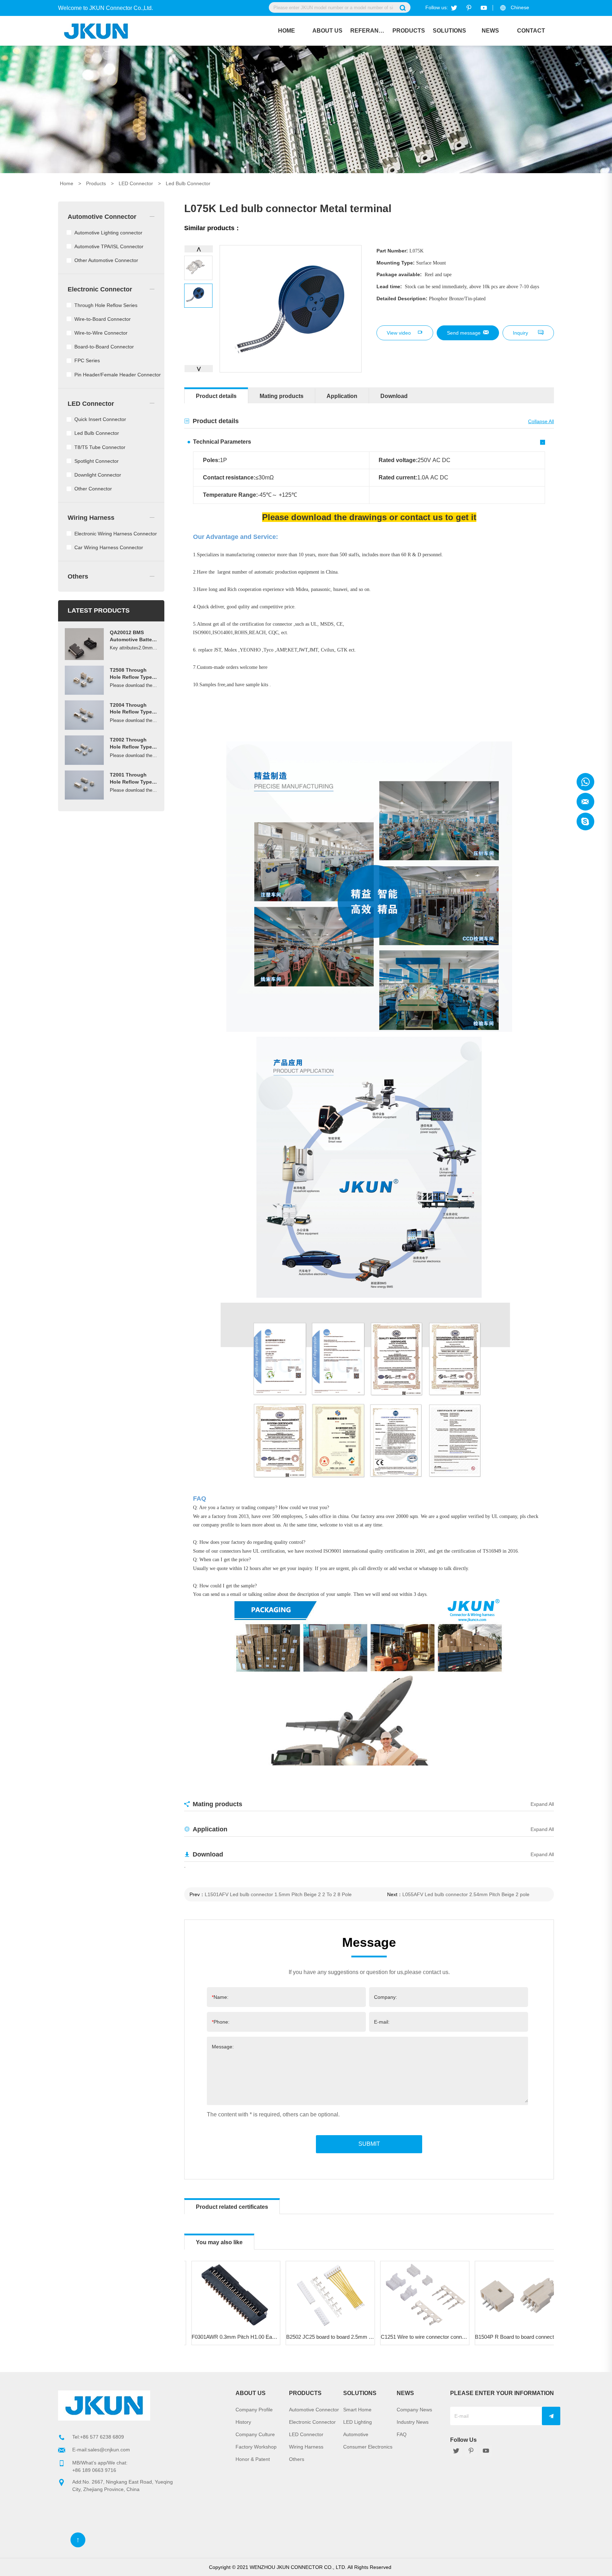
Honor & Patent (253, 2459)
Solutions (449, 31)
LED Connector (136, 183)
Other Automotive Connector (106, 260)
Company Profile (254, 2410)
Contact (531, 31)
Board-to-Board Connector (104, 347)
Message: (223, 2047)
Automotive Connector (102, 217)
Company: (386, 1997)
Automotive (356, 2434)
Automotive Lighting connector (108, 233)
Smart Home (357, 2410)
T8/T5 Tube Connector (100, 447)
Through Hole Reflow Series (106, 305)
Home (287, 31)
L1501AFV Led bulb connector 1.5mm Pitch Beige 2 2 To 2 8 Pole (278, 1894)
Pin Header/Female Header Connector (118, 375)
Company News (414, 2410)
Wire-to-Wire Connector (101, 333)
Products (409, 31)
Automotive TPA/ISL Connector (109, 246)
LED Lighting (358, 2422)
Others (78, 576)
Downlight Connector (98, 475)
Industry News (413, 2422)
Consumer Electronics (368, 2447)
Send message (464, 333)
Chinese (520, 7)
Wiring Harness (91, 518)
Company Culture (255, 2434)
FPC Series (87, 360)
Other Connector (93, 489)
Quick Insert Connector (100, 419)
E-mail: (382, 2022)
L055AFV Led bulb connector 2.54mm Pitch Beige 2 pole (466, 1894)
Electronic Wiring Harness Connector (116, 534)
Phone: (221, 2022)
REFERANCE (368, 31)
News (490, 31)
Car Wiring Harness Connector (109, 547)
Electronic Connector (100, 289)
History (243, 2422)
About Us (327, 31)
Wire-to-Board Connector (103, 319)
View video (399, 333)
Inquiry (520, 333)
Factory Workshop (256, 2447)
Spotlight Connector (97, 461)
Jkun (585, 782)
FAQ (402, 2434)
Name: (220, 1997)
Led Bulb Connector (188, 183)
